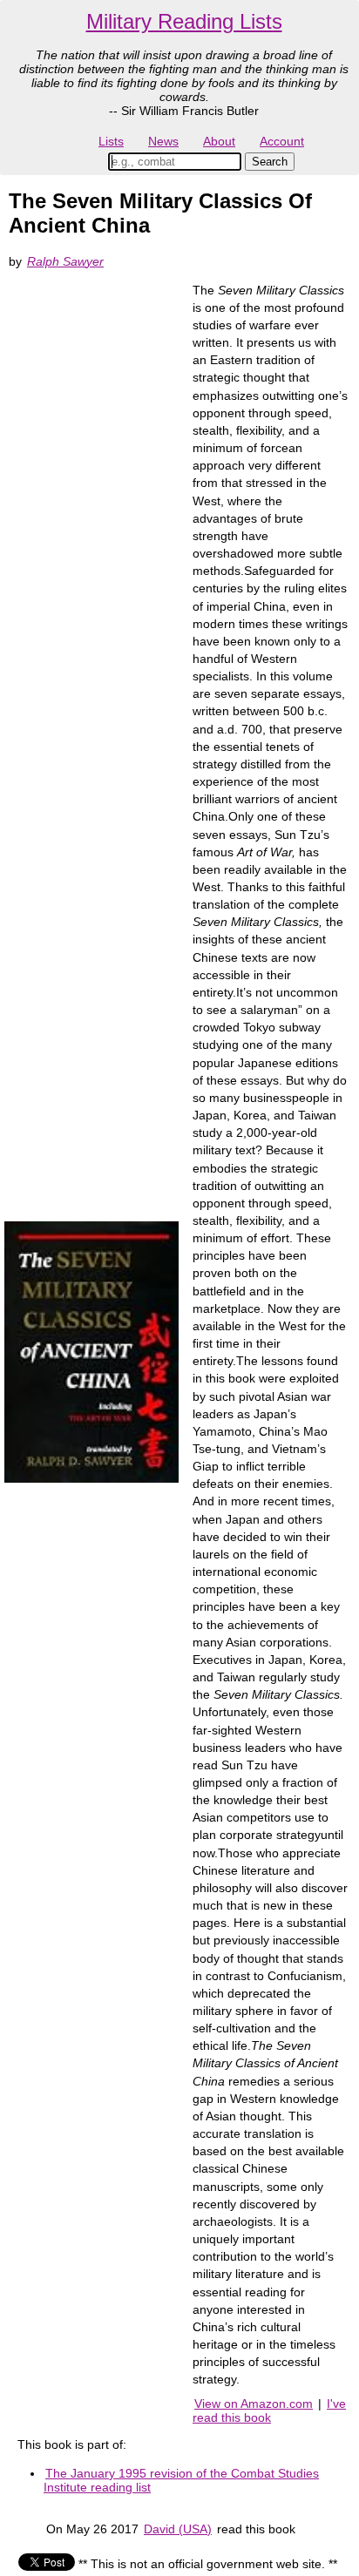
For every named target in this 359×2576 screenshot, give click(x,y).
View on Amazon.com (254, 2404)
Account (282, 141)
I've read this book (269, 2410)
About (219, 141)
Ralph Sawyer (65, 261)
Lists (111, 141)
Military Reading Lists (184, 21)
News (163, 141)
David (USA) (178, 2529)
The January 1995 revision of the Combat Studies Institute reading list (181, 2480)
